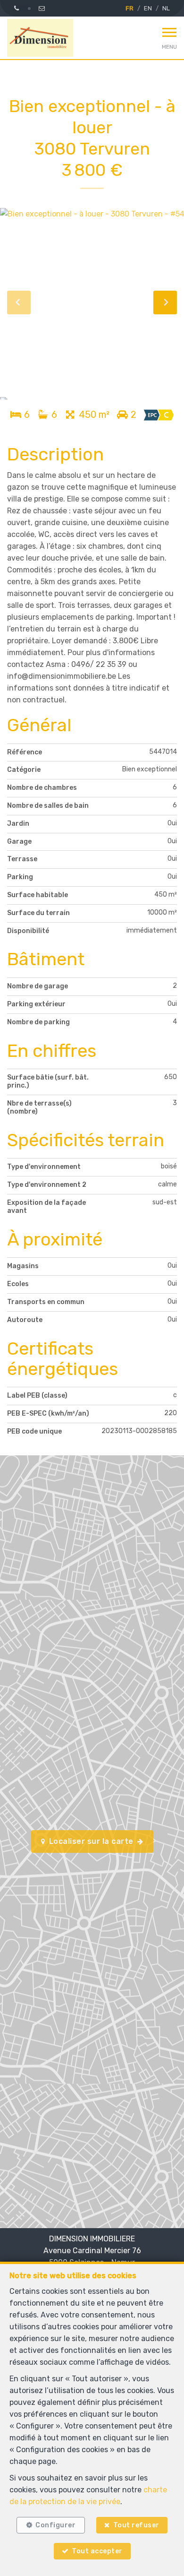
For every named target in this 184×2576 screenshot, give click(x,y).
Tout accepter (97, 2551)
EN (148, 8)
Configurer (55, 2525)
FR (130, 8)
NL (166, 8)
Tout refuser (136, 2525)
